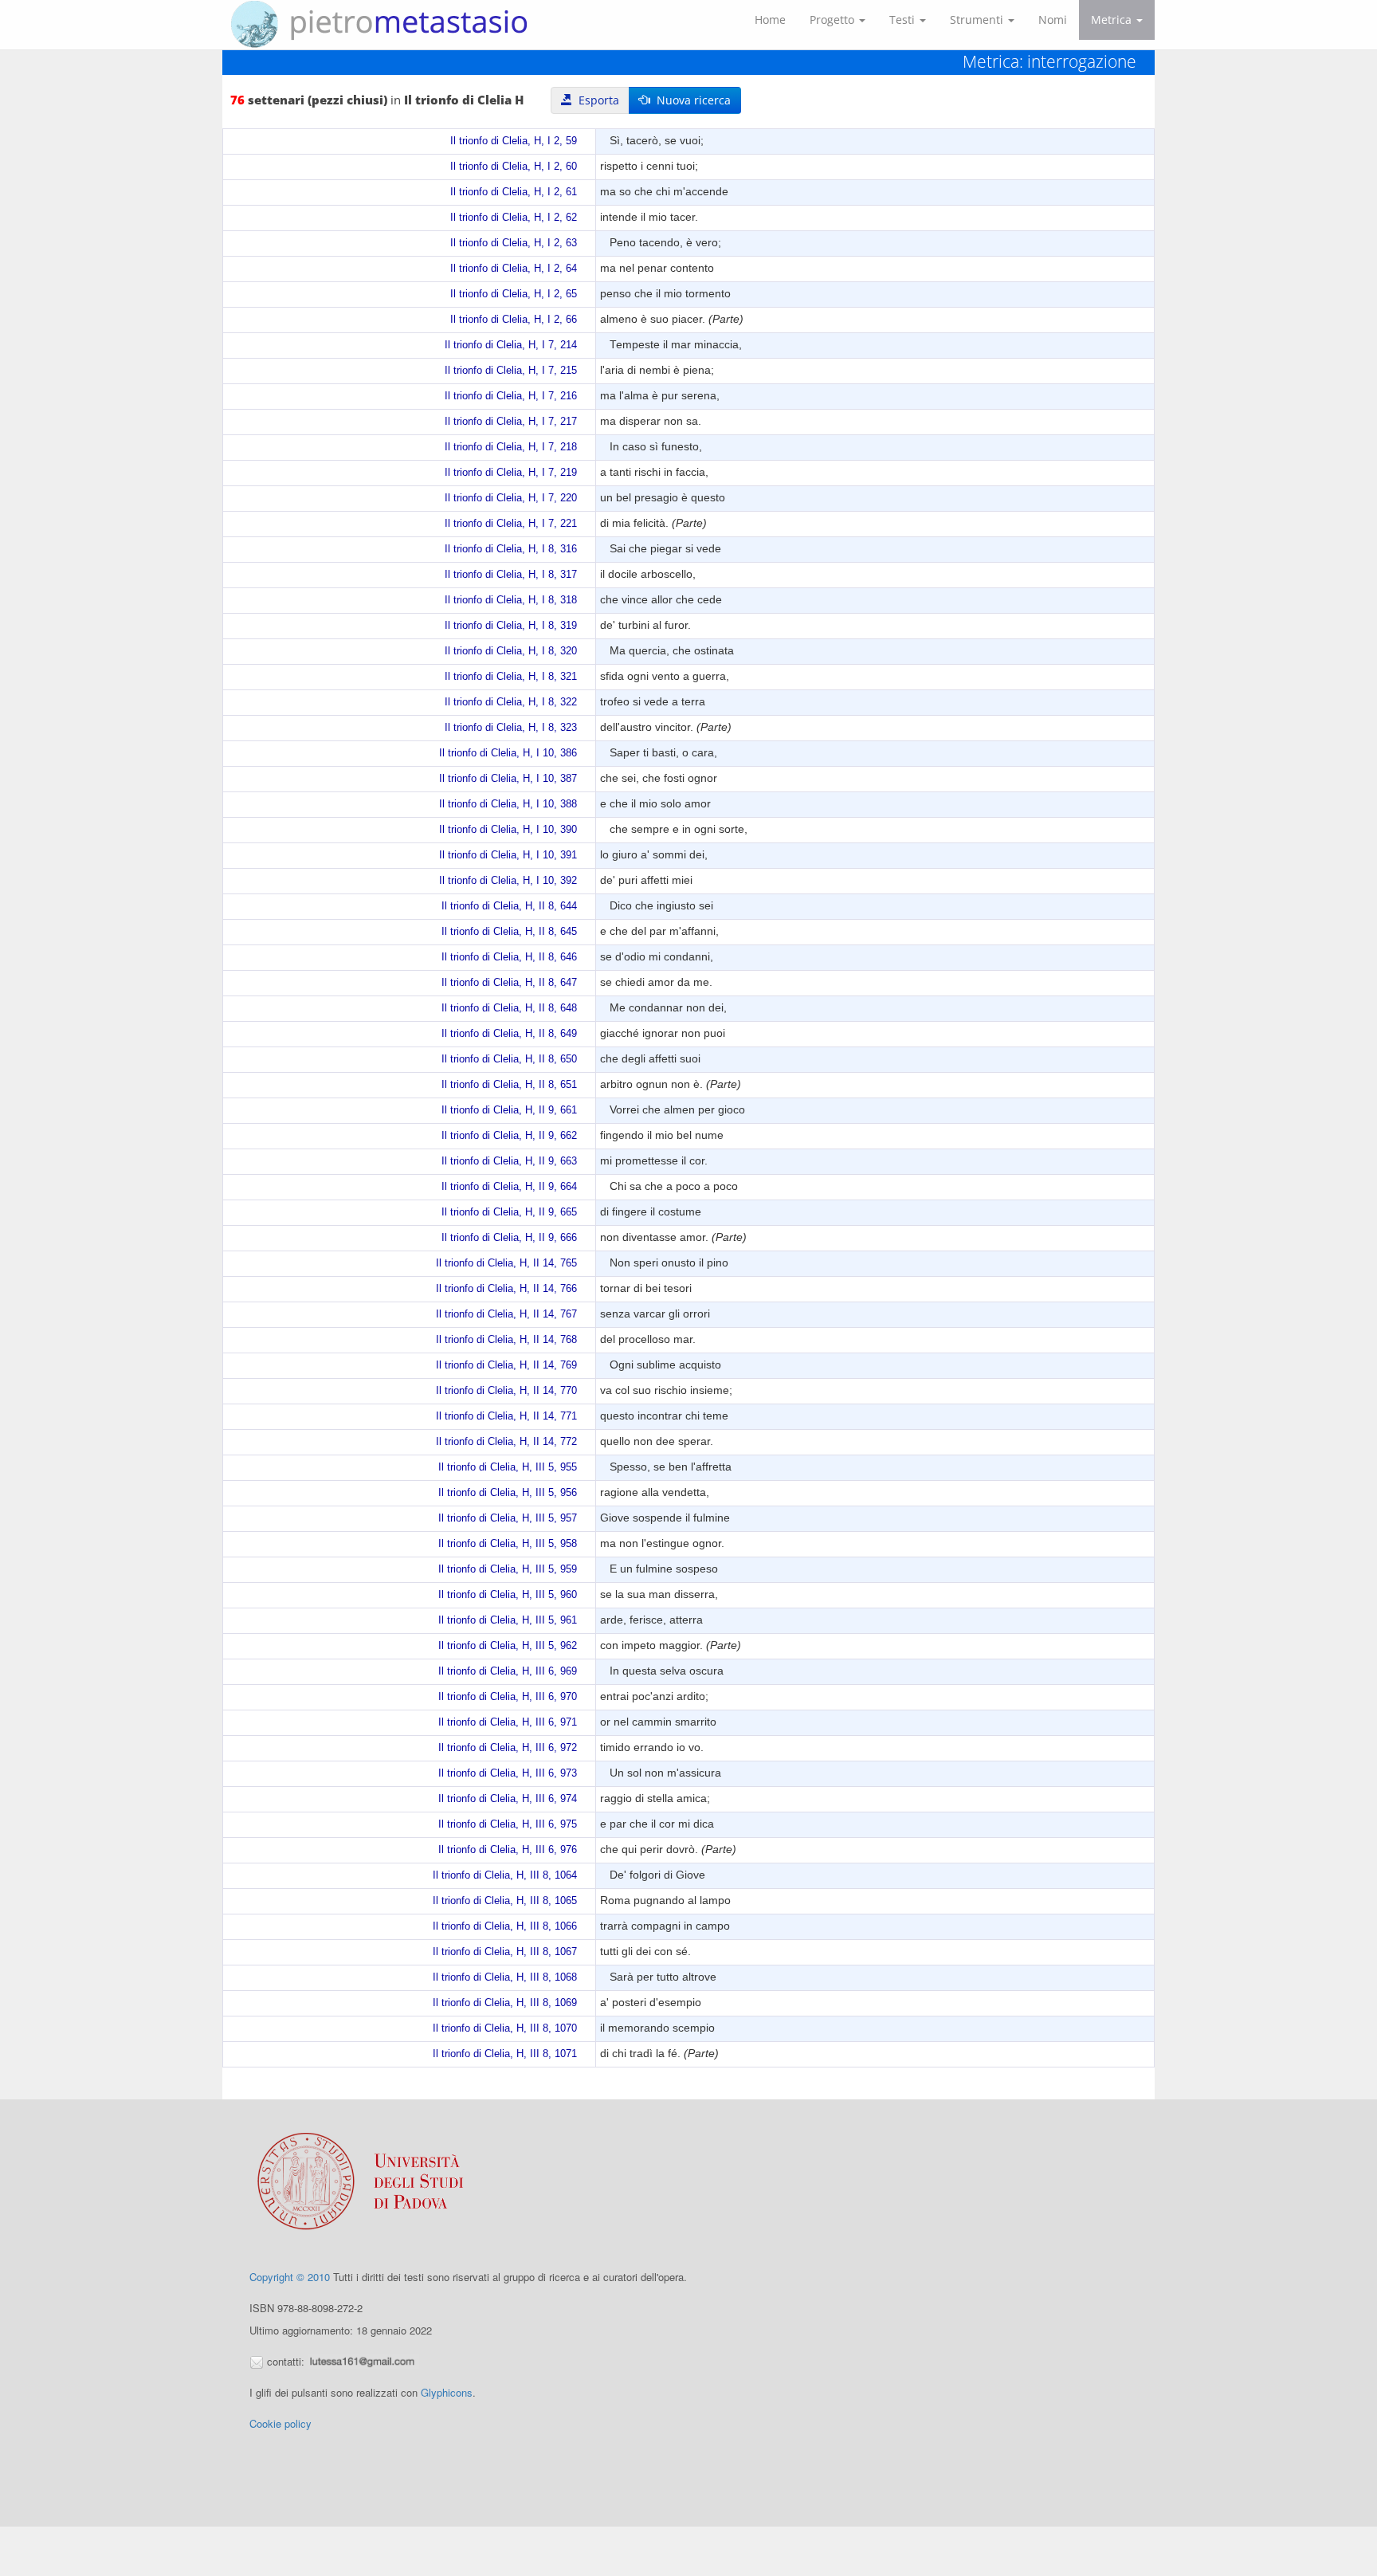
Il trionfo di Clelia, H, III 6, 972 (508, 1748)
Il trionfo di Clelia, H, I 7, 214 (511, 345)
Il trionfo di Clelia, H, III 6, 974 (508, 1799)
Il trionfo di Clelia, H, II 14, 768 (506, 1340)
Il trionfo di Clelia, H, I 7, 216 (511, 396)
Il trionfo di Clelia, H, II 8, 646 (509, 957)
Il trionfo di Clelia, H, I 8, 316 (511, 549)
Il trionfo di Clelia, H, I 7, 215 (511, 371)
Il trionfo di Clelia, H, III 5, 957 (508, 1518)
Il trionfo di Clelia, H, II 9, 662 (509, 1136)
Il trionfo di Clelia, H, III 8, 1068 (505, 1977)
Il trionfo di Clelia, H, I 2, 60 (514, 167)
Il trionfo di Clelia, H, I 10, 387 (508, 779)
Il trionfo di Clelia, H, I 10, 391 (508, 855)
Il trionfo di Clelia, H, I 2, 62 (514, 218)
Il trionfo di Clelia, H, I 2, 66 (514, 320)
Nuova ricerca (690, 100)
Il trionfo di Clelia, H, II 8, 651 (509, 1085)
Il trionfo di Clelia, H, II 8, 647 (509, 983)
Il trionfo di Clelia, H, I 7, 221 (511, 524)
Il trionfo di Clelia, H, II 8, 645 (509, 932)
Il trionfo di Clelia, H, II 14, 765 (506, 1263)
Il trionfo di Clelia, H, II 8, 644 (509, 906)
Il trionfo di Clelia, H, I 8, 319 (511, 626)
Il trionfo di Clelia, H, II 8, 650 (509, 1059)
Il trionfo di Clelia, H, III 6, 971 (508, 1722)
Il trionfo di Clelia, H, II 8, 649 (509, 1034)
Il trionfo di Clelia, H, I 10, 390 (508, 830)
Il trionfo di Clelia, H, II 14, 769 (506, 1365)
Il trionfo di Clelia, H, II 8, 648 (509, 1008)
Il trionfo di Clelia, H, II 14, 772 (506, 1442)
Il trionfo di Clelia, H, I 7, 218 (511, 447)
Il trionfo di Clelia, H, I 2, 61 (514, 192)
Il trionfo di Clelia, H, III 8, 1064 (505, 1875)
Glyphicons (447, 2392)
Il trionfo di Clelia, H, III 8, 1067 (505, 1952)
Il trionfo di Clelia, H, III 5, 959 (508, 1569)
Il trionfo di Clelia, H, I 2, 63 (514, 243)
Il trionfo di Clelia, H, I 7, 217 (511, 422)
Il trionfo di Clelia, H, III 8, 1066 (505, 1926)
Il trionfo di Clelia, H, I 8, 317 (511, 575)
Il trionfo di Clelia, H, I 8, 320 (511, 651)
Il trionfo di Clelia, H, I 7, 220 (511, 498)
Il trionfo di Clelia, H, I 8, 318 (511, 600)
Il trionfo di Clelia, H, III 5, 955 (508, 1467)
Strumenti (978, 20)
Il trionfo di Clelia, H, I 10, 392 (508, 881)
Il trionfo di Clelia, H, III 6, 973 (508, 1773)
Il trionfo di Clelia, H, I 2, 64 (514, 269)
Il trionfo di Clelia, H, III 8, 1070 (505, 2028)
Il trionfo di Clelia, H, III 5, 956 (508, 1493)
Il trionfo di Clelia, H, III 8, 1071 (505, 2054)
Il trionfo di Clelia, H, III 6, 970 (508, 1697)
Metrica (1113, 20)
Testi (904, 20)
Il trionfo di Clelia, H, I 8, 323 (511, 728)
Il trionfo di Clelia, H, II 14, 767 (506, 1314)
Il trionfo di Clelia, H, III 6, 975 (508, 1824)
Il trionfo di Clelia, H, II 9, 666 (509, 1238)
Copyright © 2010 (290, 2277)
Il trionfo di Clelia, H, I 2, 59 (514, 141)
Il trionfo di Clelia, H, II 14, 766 (506, 1289)
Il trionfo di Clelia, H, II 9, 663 (509, 1161)
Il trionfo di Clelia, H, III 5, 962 (508, 1646)
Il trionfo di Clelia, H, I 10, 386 (508, 753)
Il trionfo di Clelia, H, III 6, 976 (508, 1850)
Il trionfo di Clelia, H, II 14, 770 (506, 1391)
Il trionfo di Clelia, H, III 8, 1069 (505, 2003)
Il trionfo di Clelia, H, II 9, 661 (509, 1110)
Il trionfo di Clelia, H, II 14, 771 (506, 1416)
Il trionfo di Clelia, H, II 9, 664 (509, 1187)
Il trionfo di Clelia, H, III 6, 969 (508, 1671)
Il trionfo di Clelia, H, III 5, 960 (508, 1595)
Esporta (596, 100)
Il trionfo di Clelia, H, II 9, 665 (509, 1212)
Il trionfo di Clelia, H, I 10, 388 (508, 804)
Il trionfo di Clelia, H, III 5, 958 (508, 1544)
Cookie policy (280, 2423)
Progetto (834, 20)
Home (770, 20)
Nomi (1053, 20)
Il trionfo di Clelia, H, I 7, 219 (511, 473)
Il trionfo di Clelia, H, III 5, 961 (508, 1620)
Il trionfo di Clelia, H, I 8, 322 (511, 702)
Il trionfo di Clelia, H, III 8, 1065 (505, 1901)
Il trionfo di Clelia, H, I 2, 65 (514, 294)
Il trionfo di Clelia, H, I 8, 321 (511, 677)
